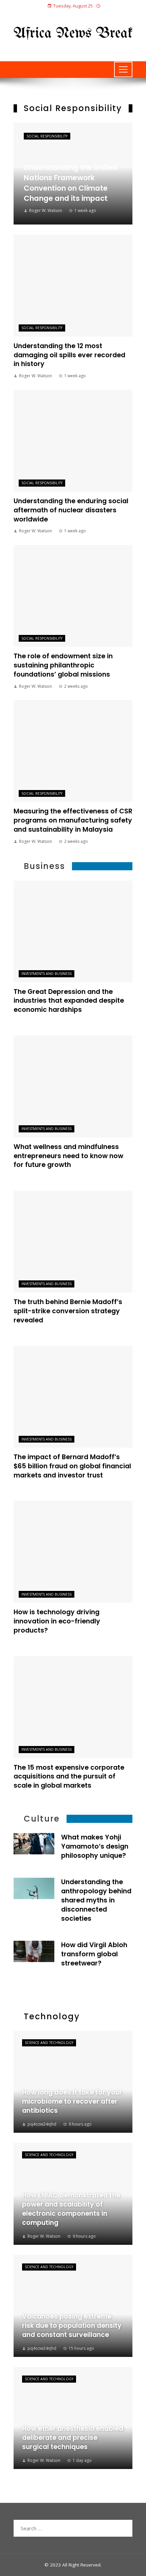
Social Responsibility (47, 136)
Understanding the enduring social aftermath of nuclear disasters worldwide (71, 510)
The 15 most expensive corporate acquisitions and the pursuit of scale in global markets (69, 1777)
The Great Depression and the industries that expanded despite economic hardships (69, 1001)
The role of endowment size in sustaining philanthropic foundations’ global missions (63, 665)
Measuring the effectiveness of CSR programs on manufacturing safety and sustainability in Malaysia (73, 820)
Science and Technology (49, 2043)
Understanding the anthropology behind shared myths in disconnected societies (96, 1900)
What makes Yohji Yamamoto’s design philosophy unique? (95, 1846)
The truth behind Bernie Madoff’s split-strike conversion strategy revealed (68, 1311)
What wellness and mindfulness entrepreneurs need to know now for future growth (68, 1156)
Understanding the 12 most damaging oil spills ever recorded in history (69, 355)
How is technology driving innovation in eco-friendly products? (57, 1621)
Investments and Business (47, 974)
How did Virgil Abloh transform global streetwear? (94, 1954)
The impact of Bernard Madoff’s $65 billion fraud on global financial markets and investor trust (72, 1466)
